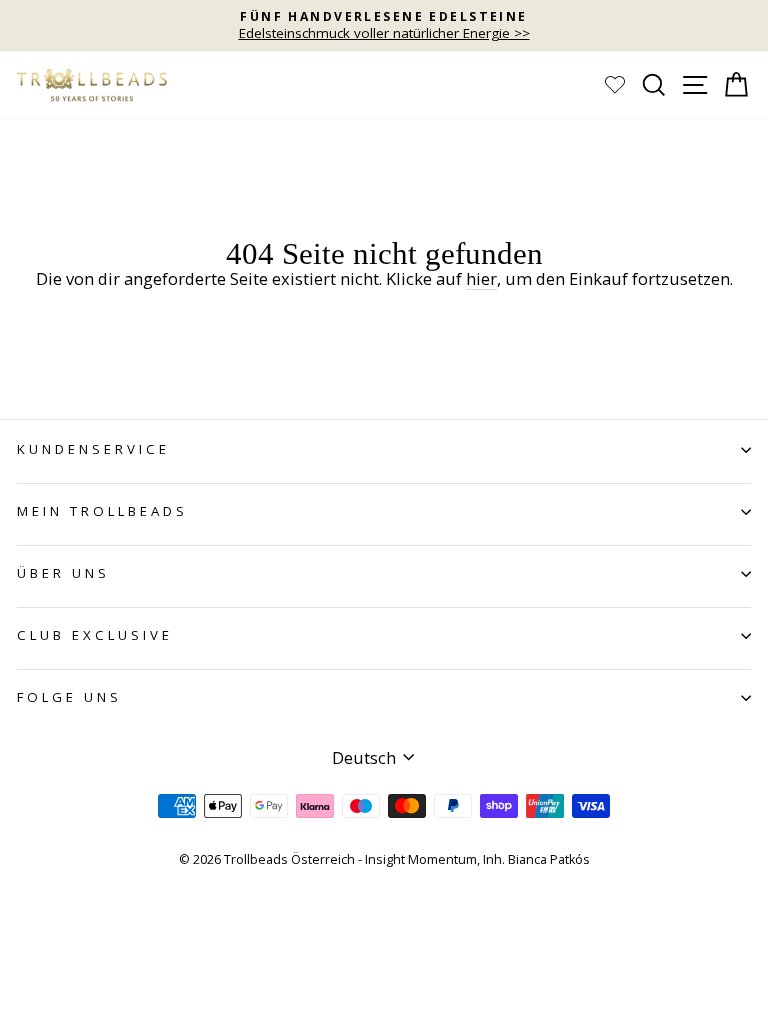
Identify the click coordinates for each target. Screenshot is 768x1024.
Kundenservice (93, 449)
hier (481, 279)
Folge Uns (69, 697)
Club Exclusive (95, 635)
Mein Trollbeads (102, 511)
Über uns (63, 573)
